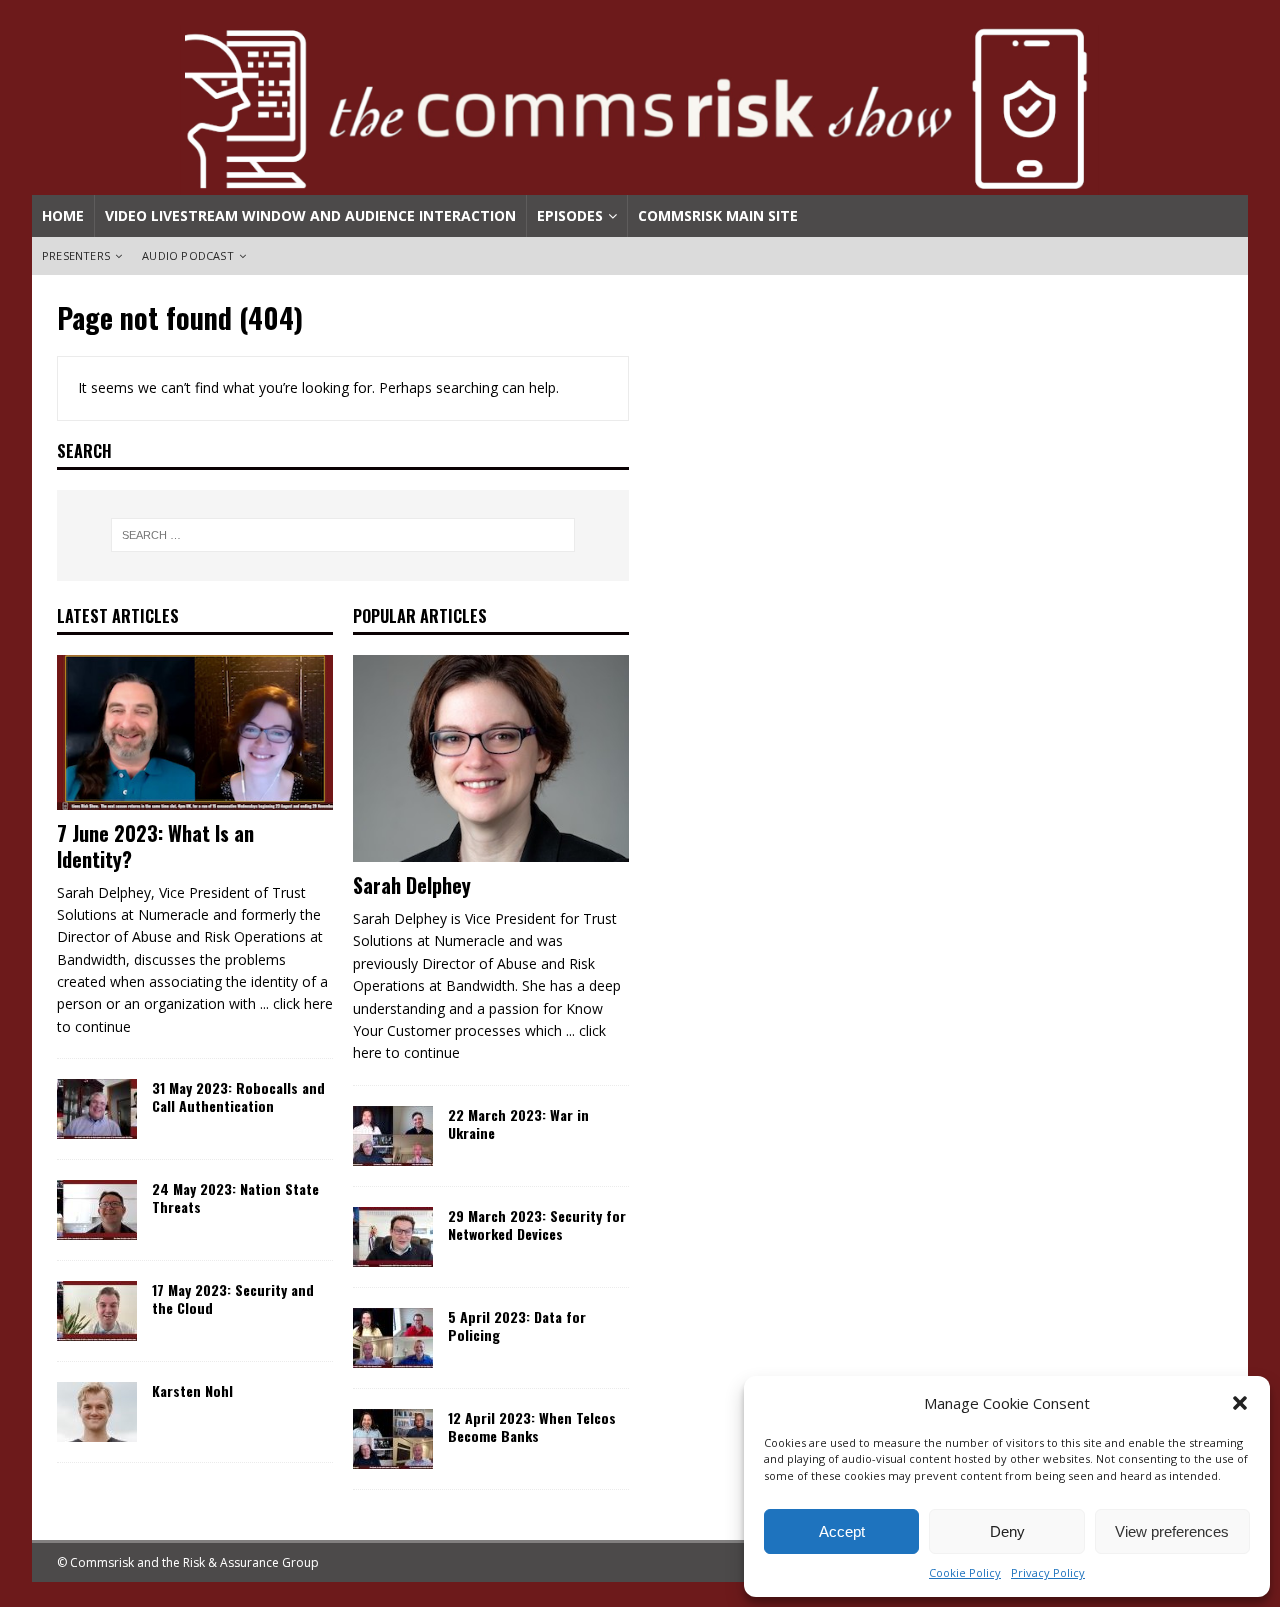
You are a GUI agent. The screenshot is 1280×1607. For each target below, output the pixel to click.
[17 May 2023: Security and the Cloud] (97, 1311)
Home (63, 215)
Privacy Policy (1048, 1572)
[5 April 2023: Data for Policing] (393, 1338)
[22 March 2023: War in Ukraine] (393, 1136)
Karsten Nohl (192, 1390)
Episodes (570, 215)
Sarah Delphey (412, 885)
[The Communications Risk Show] (640, 183)
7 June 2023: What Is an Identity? (155, 846)
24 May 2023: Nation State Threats (235, 1197)
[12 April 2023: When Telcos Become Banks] (393, 1439)
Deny (1007, 1531)
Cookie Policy (965, 1572)
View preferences (1172, 1531)
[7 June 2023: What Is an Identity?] (195, 732)
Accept (842, 1531)
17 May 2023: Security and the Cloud (233, 1298)
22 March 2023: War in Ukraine (518, 1123)
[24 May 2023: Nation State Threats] (97, 1210)
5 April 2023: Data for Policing (517, 1325)
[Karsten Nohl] (97, 1412)
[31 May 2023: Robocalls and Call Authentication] (97, 1109)
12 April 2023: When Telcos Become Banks (532, 1426)
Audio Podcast (188, 255)
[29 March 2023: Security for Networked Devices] (393, 1237)
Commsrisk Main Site (718, 215)
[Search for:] (343, 535)
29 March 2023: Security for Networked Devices (537, 1224)
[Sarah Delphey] (491, 759)
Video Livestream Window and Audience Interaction (310, 215)
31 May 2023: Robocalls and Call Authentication (238, 1096)
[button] (1240, 1403)
